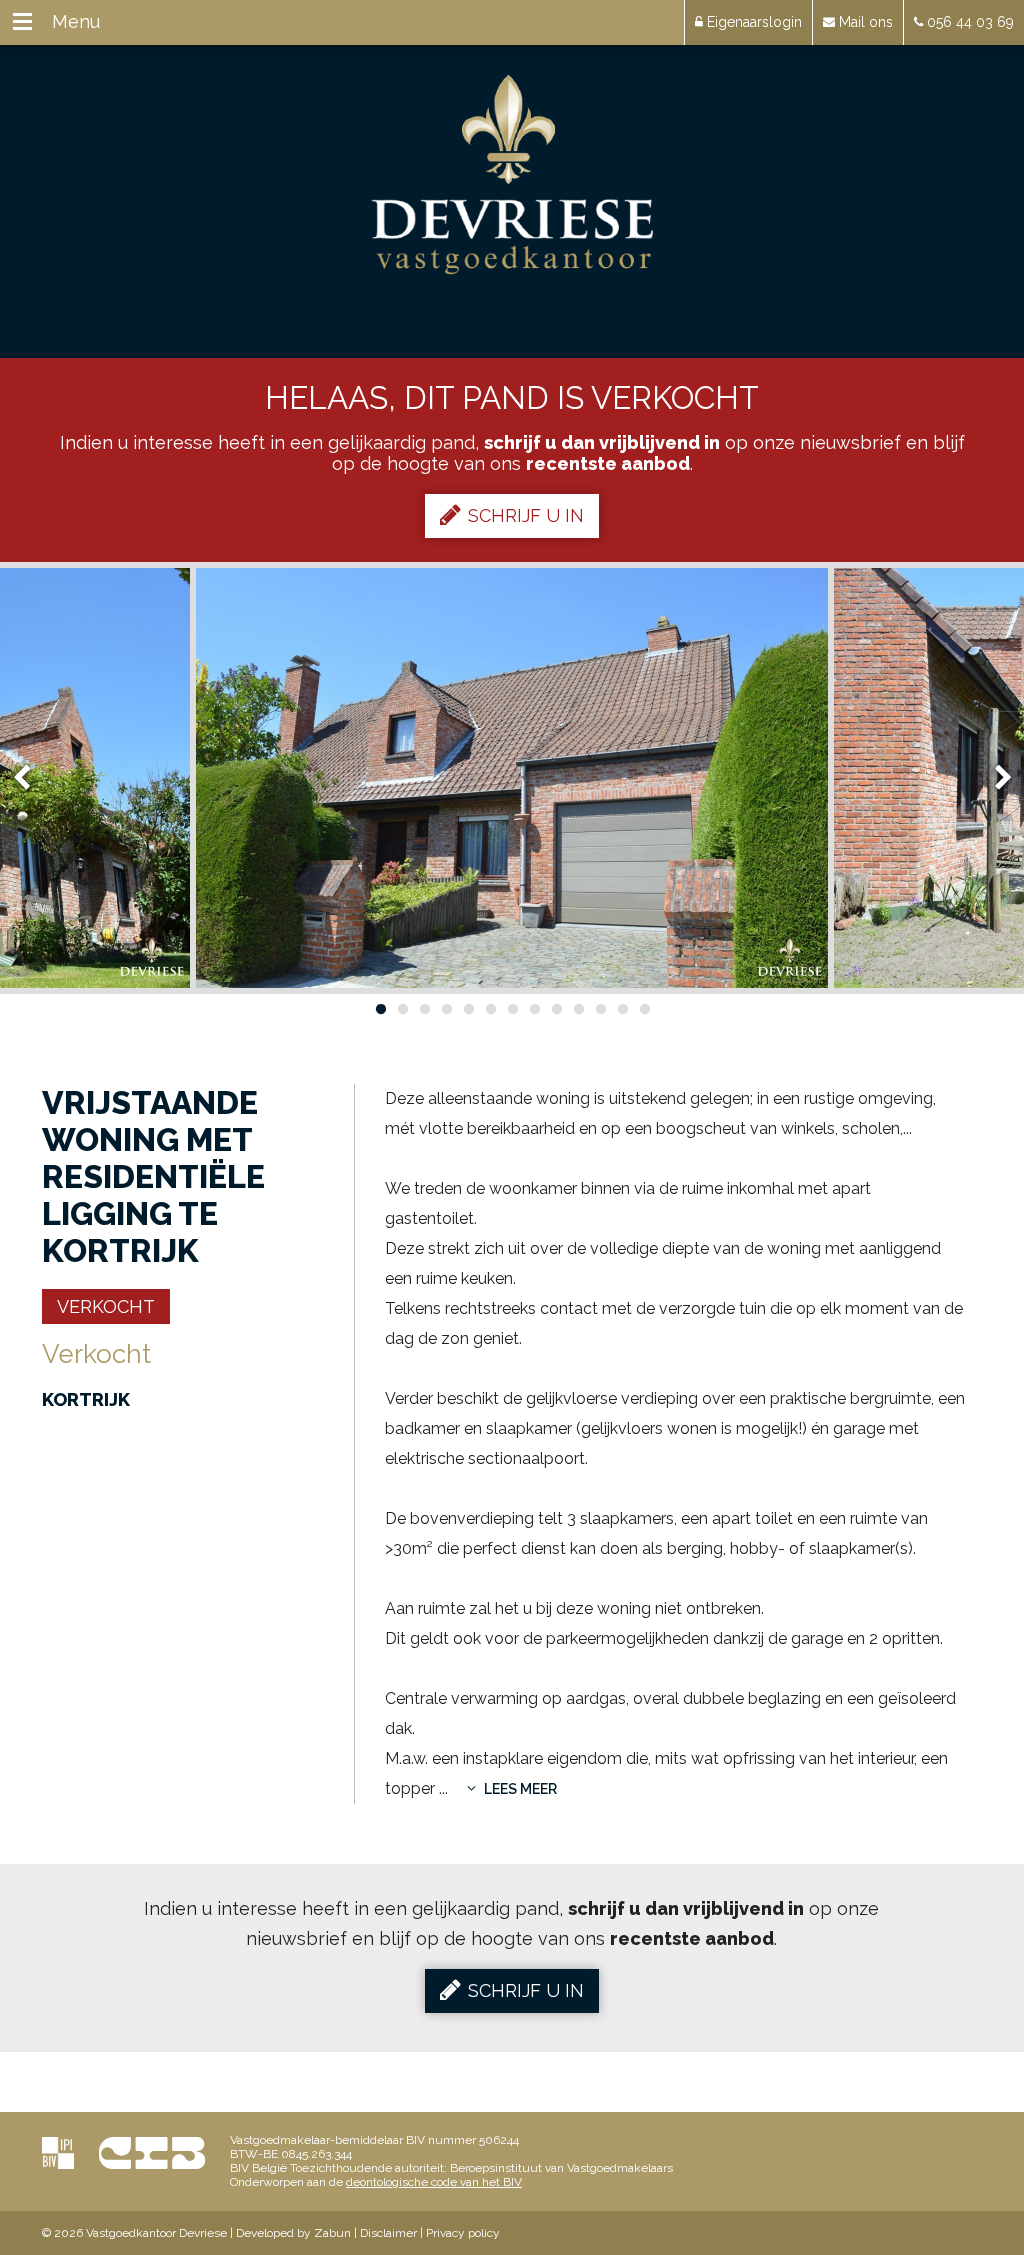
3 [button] (424, 1009)
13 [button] (644, 1009)
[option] (512, 778)
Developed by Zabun (293, 2233)
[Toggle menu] (22, 22)
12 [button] (622, 1009)
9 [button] (556, 1009)
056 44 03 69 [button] (968, 22)
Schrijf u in (526, 515)
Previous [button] (31, 778)
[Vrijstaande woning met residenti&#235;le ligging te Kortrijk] (512, 778)
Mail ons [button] (864, 22)
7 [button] (512, 1009)
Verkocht (106, 1306)
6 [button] (490, 1009)
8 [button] (534, 1009)
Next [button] (994, 778)
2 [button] (402, 1009)
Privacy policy (463, 2233)
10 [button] (578, 1009)
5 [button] (468, 1009)
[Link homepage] (512, 175)
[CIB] (152, 2152)
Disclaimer (388, 2233)
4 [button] (446, 1009)
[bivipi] (58, 2152)
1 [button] (380, 1009)
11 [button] (600, 1009)
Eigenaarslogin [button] (752, 22)
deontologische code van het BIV (434, 2182)
